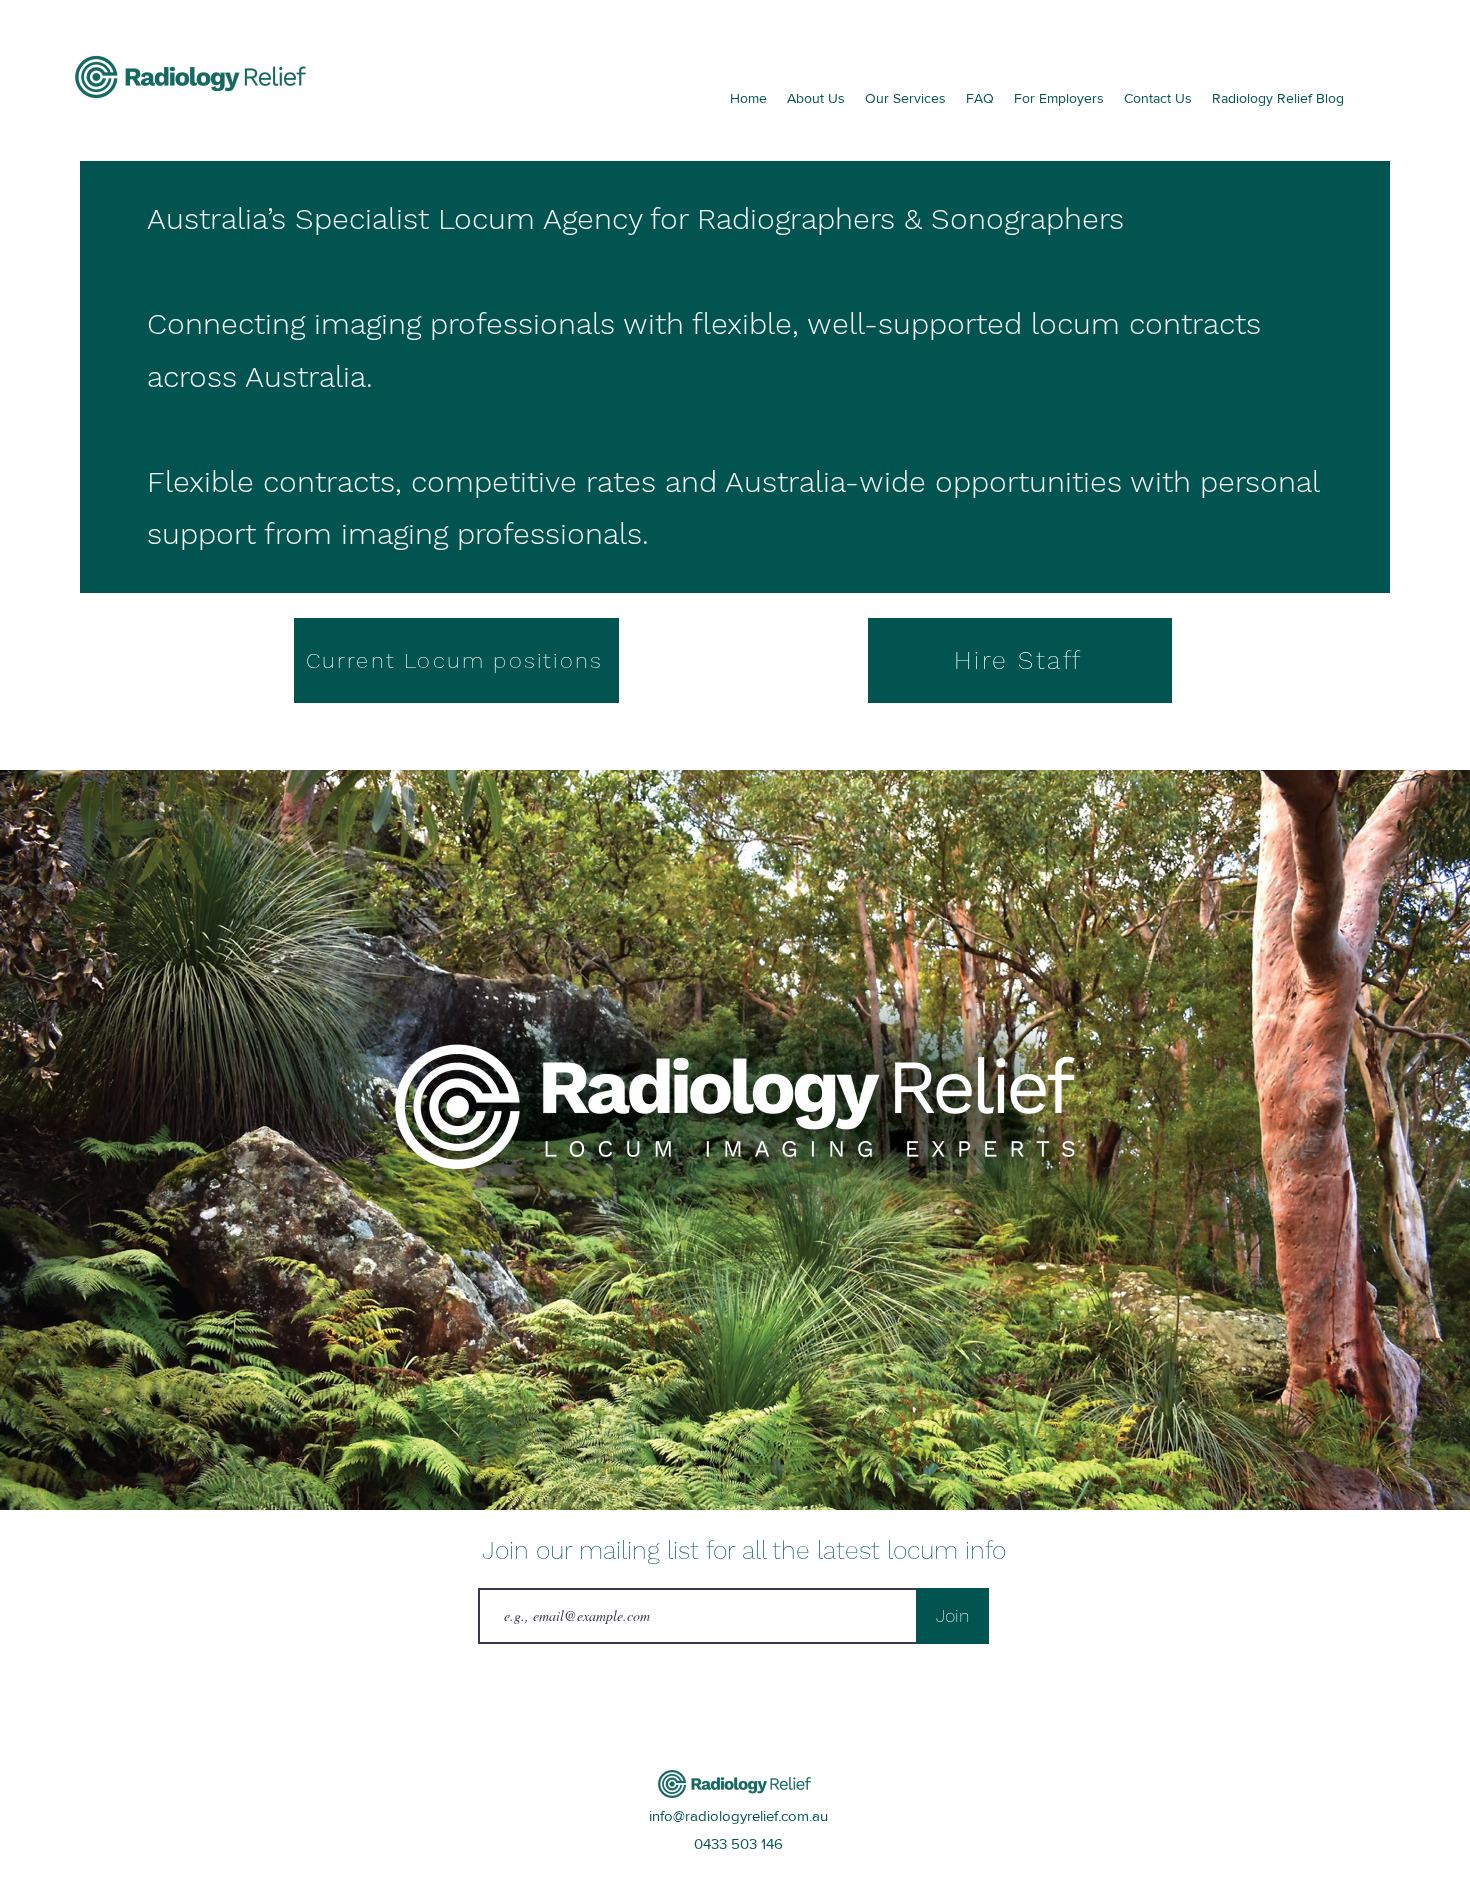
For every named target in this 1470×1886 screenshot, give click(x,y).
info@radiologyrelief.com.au (738, 1815)
